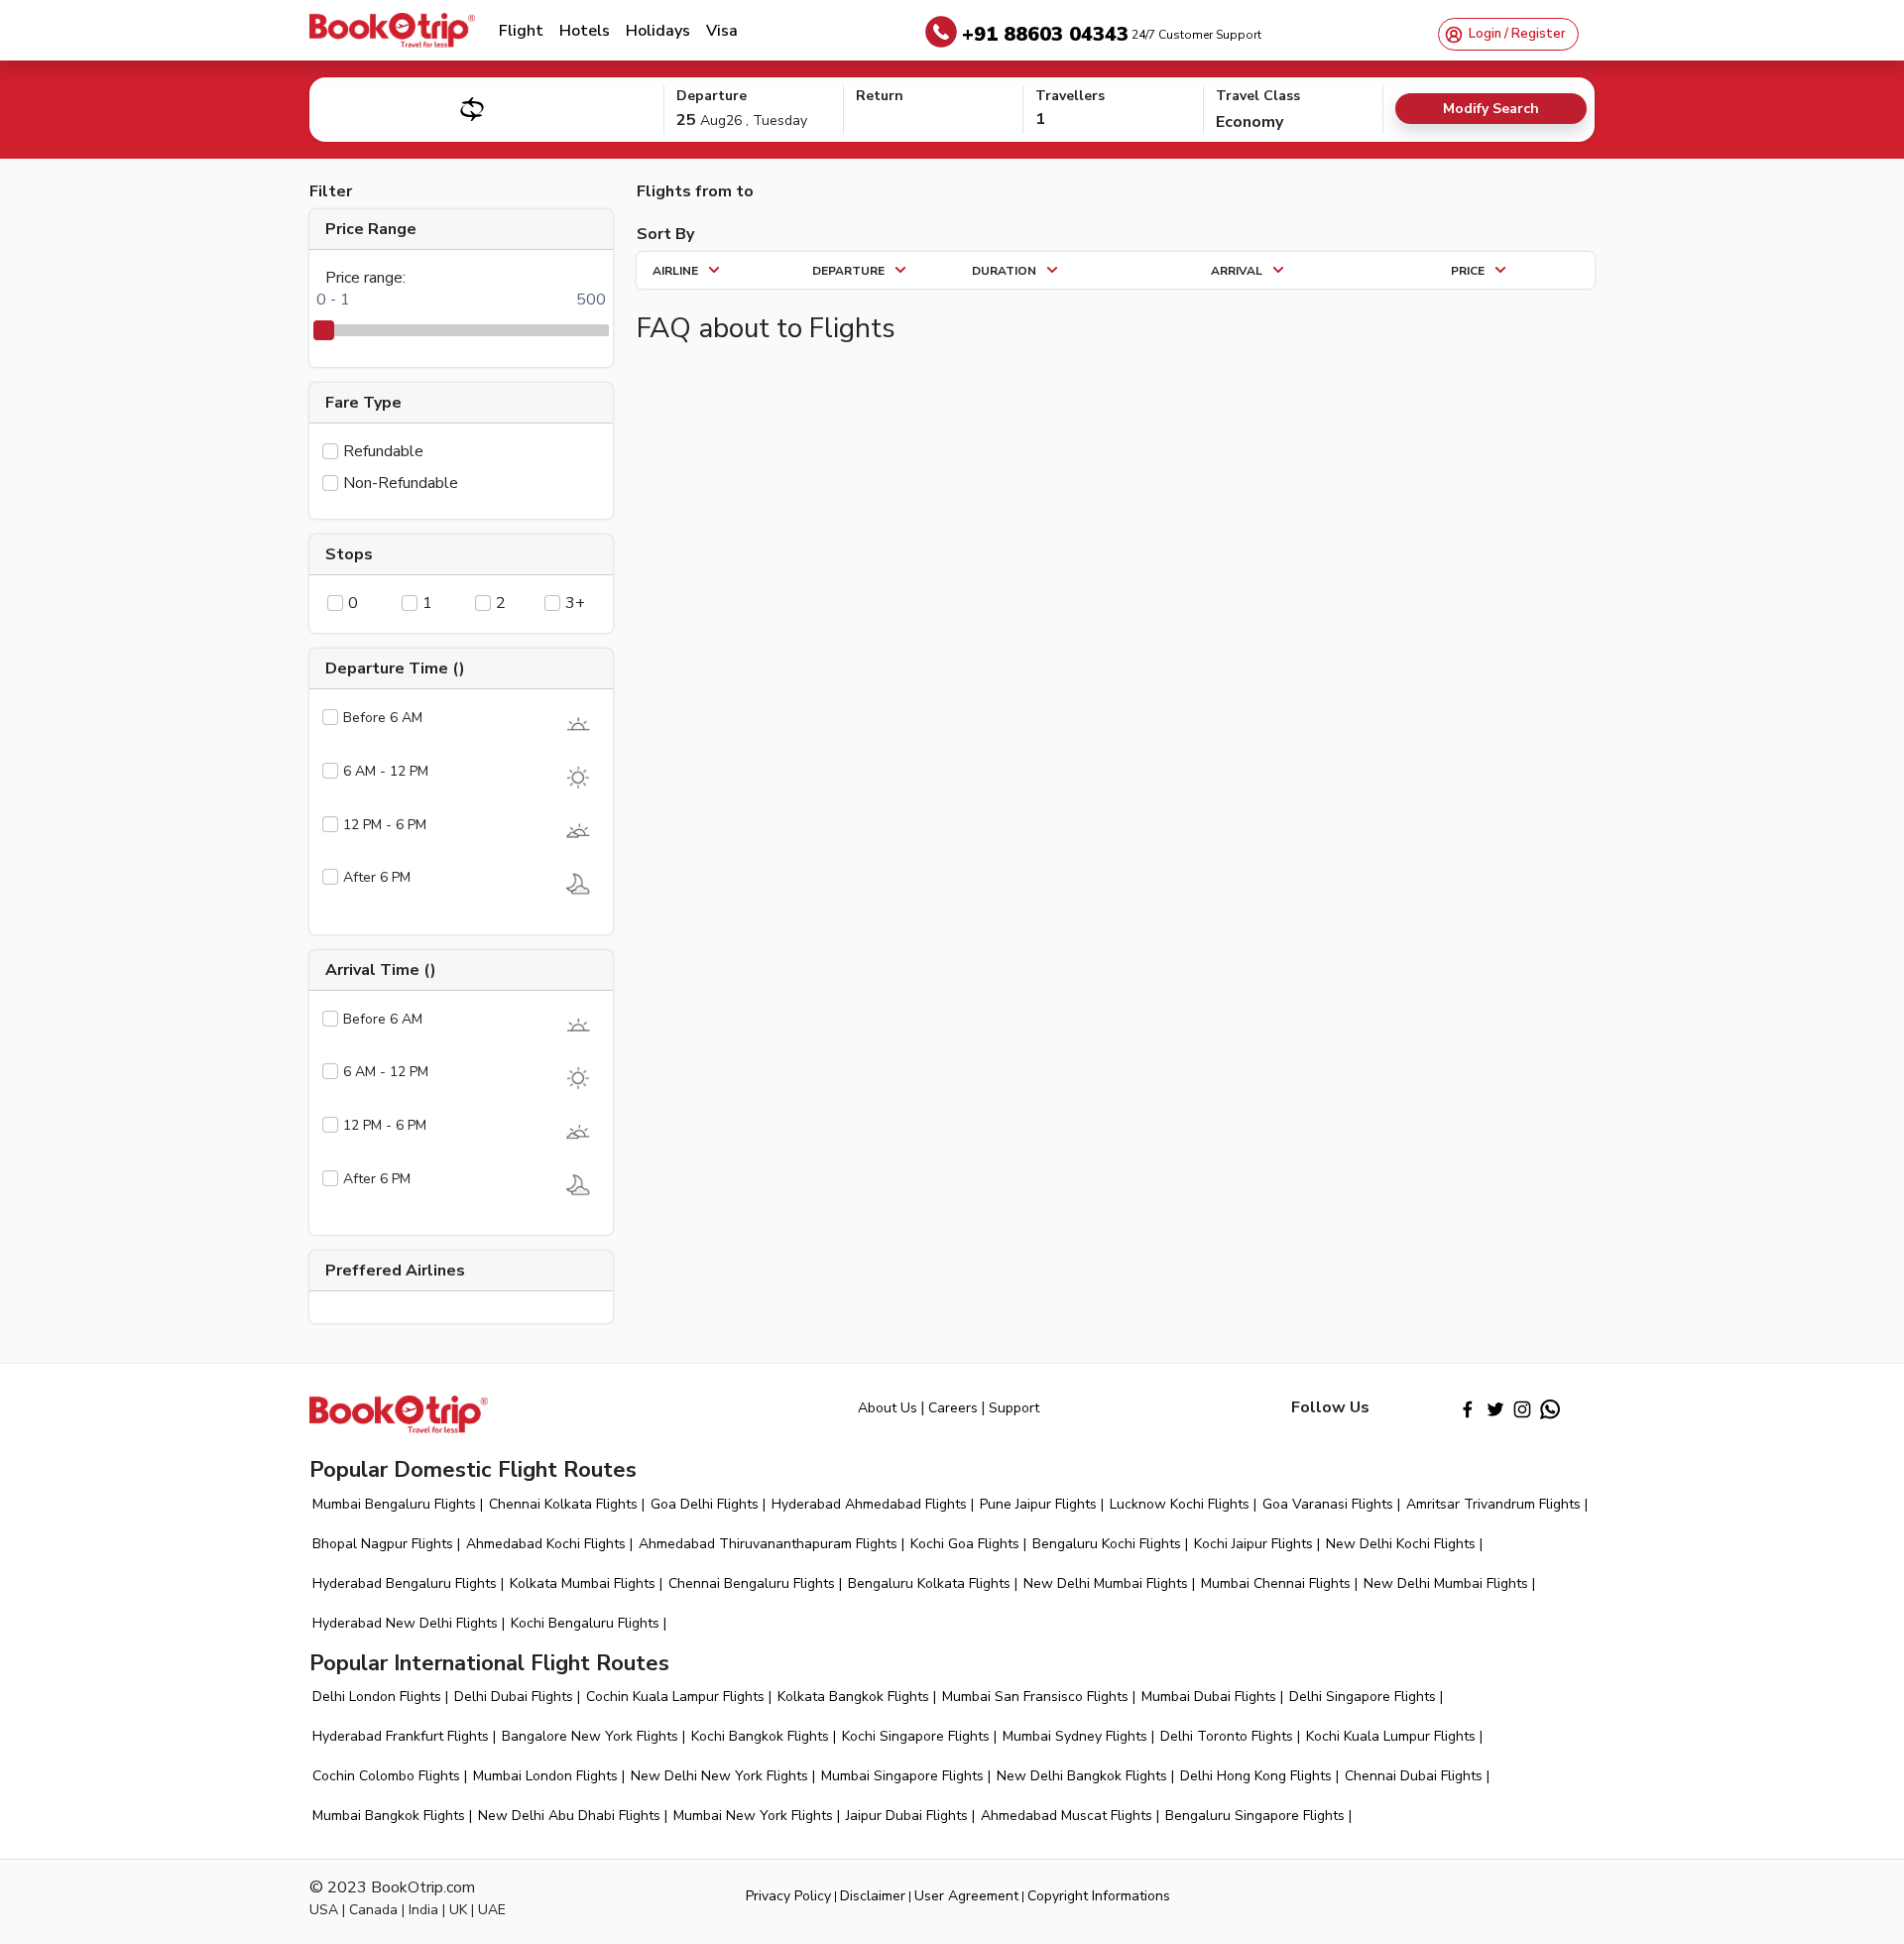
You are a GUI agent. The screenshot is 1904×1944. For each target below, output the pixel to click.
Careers (953, 1408)
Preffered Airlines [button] (395, 1271)
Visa (722, 31)
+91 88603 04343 (1112, 34)
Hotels (585, 31)
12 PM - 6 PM (385, 825)
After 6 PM (377, 877)
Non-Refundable (401, 483)
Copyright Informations (1099, 1896)
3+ (575, 603)
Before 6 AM (383, 718)
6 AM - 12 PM (386, 771)
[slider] (324, 330)
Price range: (365, 278)
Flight (521, 31)
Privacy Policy (788, 1896)
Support (1014, 1408)
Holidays (658, 31)
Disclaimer (873, 1896)
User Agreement (966, 1896)
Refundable (383, 451)
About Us (888, 1408)
